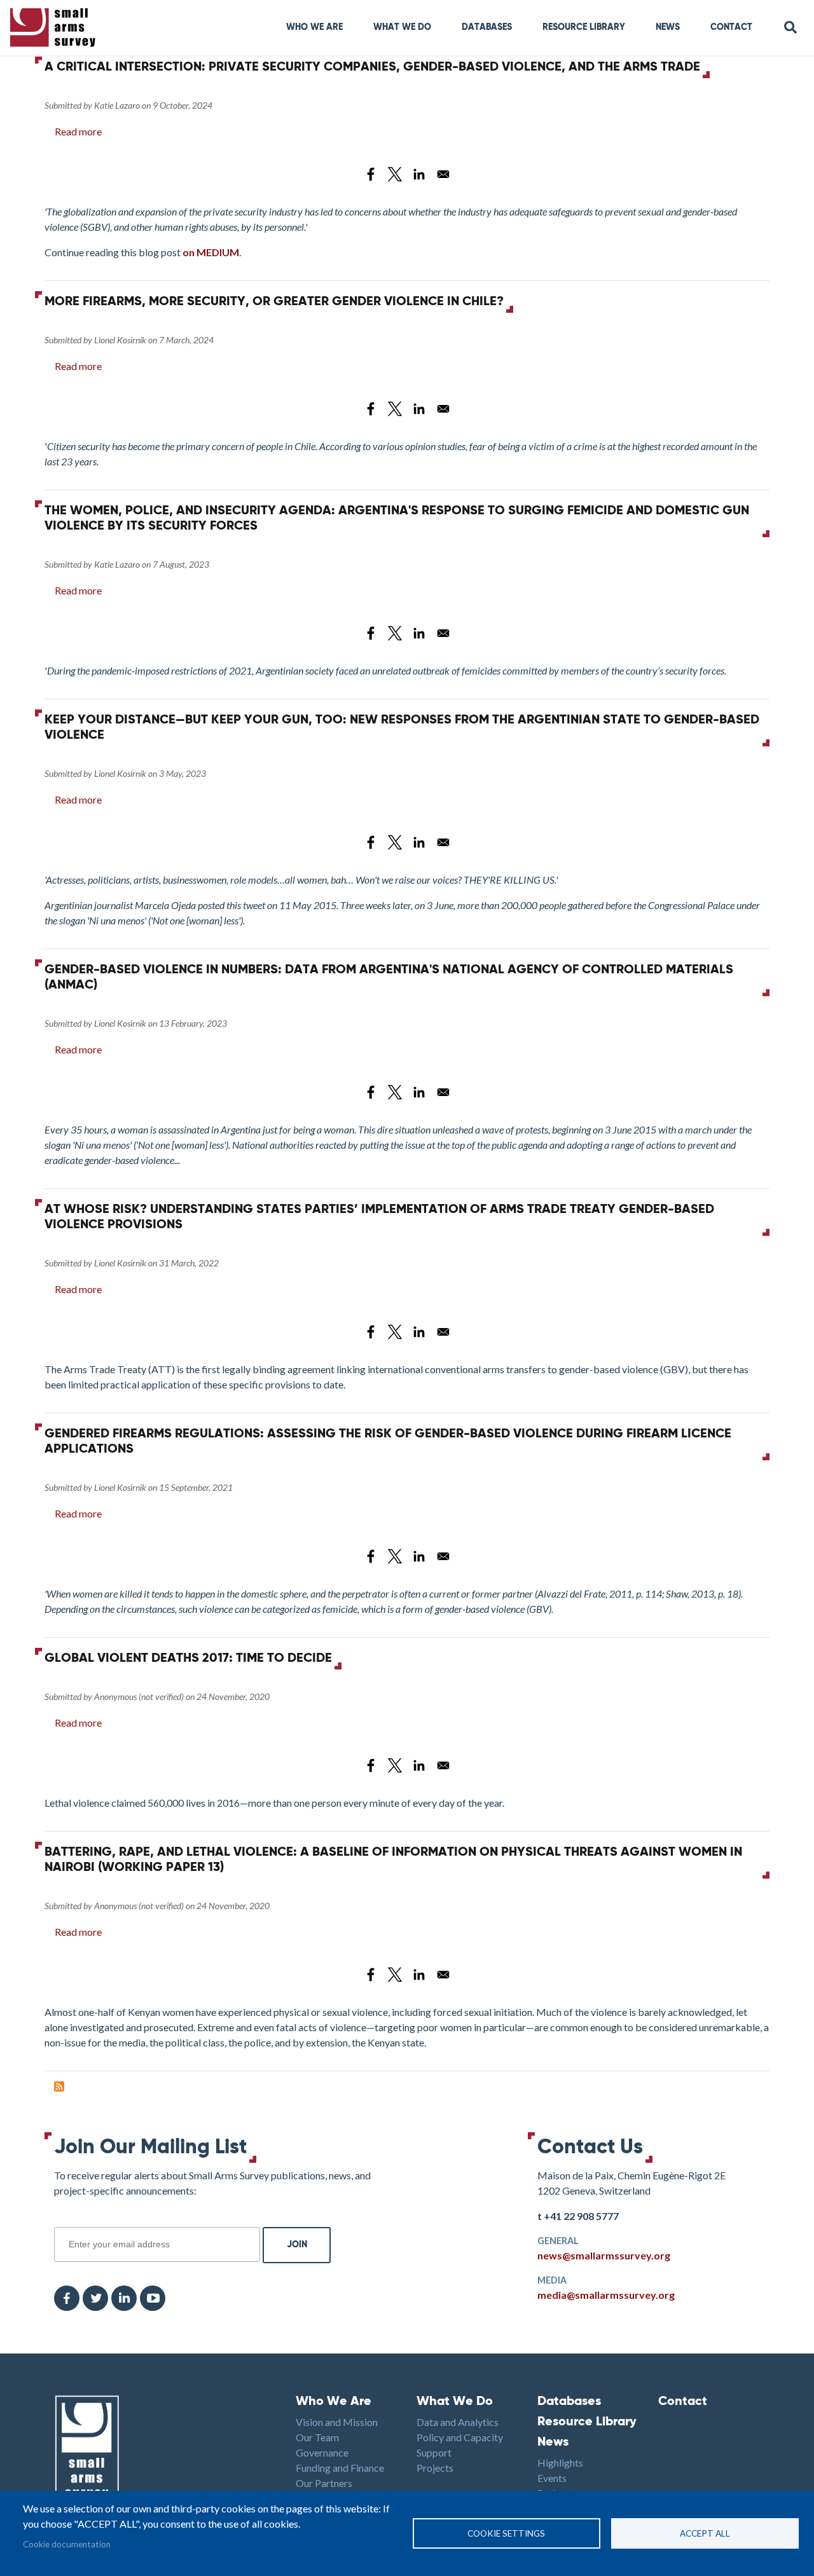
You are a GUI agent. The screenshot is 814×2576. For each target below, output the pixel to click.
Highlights (560, 2463)
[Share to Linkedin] (419, 174)
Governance (322, 2452)
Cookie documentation (67, 2544)
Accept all (705, 2533)
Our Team (317, 2437)
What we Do (402, 27)
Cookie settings (506, 2533)
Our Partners (324, 2483)
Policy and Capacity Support (460, 2445)
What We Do (455, 2402)
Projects (435, 2468)
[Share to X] (395, 174)
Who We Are (314, 27)
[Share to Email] (443, 174)
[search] (791, 28)
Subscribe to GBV (59, 2086)
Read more (78, 131)
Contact (731, 27)
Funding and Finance (340, 2468)
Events (552, 2478)
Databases (487, 27)
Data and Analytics (458, 2422)
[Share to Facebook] (371, 174)
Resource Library (584, 27)
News (668, 27)
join (61, 2220)
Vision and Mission (337, 2422)
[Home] (55, 28)
